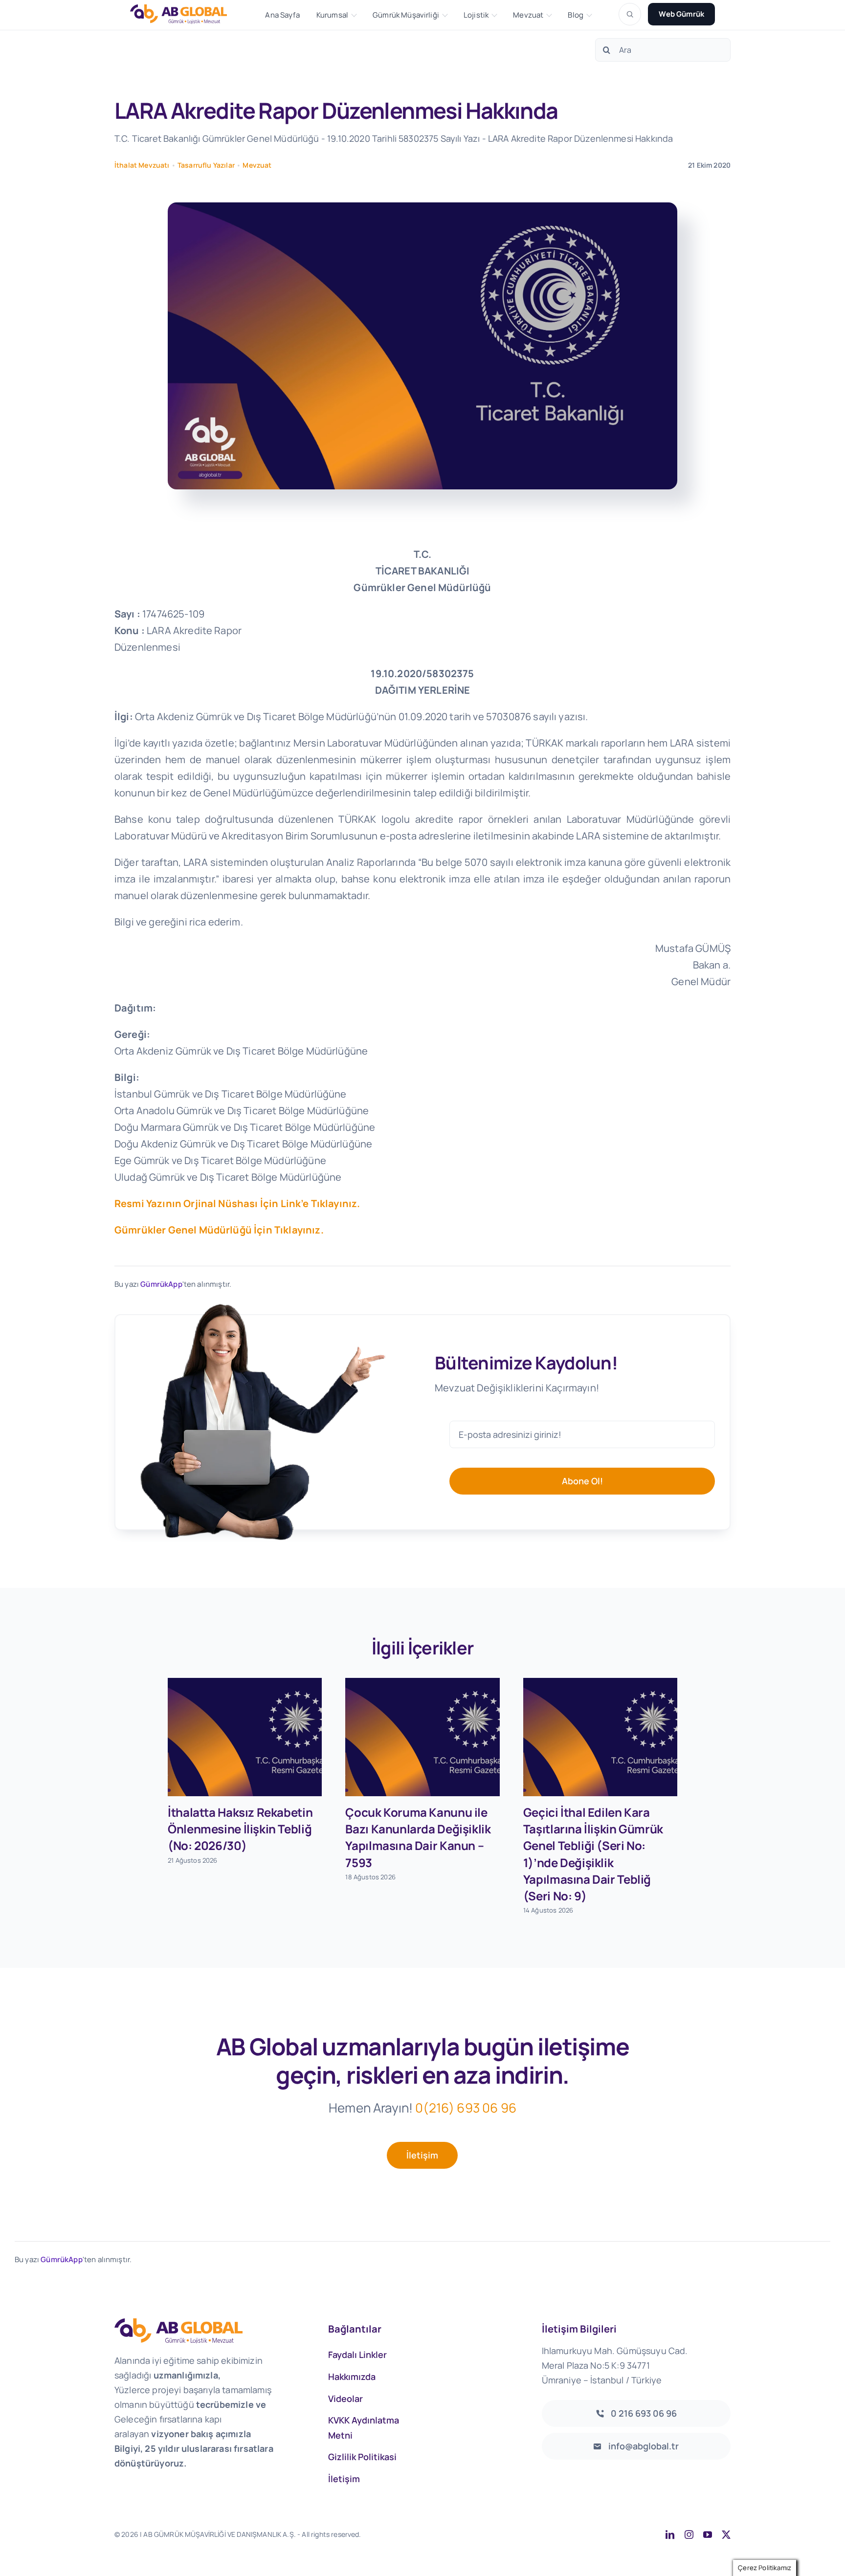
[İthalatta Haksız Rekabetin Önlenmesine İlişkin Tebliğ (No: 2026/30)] (245, 1737)
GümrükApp (161, 1284)
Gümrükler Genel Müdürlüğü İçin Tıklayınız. (219, 1230)
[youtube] (708, 2534)
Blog (576, 15)
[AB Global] (184, 14)
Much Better (487, 2534)
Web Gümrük (681, 14)
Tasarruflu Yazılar (206, 165)
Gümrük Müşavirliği (406, 15)
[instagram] (689, 2534)
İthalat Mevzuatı (142, 165)
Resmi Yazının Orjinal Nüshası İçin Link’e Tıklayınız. (237, 1203)
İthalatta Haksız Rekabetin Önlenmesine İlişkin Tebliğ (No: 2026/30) (240, 1829)
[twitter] (726, 2534)
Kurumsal (332, 15)
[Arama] (630, 14)
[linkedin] (670, 2534)
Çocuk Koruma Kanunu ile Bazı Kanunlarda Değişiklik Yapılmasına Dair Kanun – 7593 (418, 1837)
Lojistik (476, 15)
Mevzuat (528, 15)
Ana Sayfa (282, 15)
